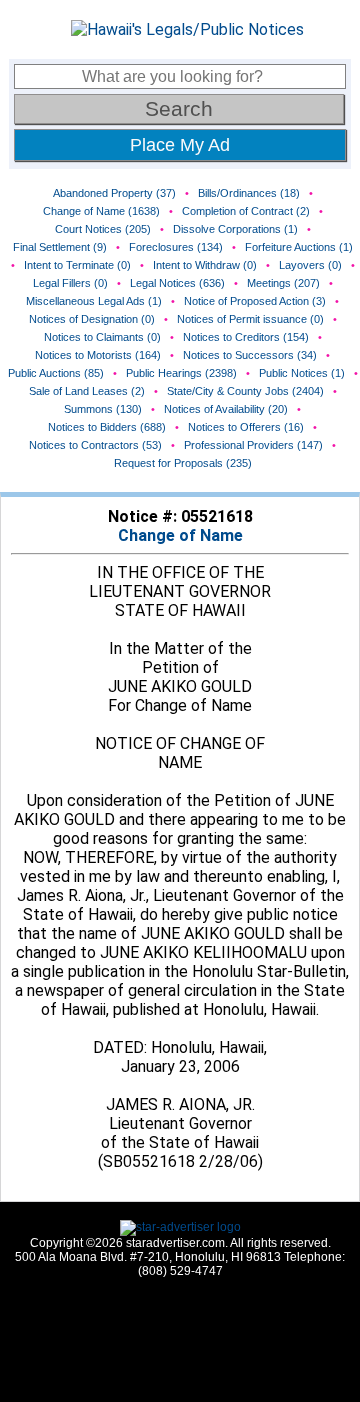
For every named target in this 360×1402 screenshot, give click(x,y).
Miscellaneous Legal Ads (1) (94, 301)
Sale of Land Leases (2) (87, 391)
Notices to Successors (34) (250, 355)
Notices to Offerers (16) (246, 427)
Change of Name (180, 535)
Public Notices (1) (302, 373)
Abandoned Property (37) (114, 193)
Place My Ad (180, 145)
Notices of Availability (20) (226, 409)
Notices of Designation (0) (92, 319)
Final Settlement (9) (60, 247)
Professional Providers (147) (253, 445)
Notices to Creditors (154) (246, 337)
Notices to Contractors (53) (95, 445)
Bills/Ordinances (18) (249, 193)
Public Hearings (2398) (181, 373)
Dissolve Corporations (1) (235, 229)
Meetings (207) (283, 283)
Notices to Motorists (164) (98, 355)
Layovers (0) (310, 265)
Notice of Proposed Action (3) (255, 301)
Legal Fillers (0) (70, 283)
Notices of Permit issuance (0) (250, 319)
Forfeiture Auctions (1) (299, 247)
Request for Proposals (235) (183, 463)
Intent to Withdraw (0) (205, 265)
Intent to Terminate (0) (77, 265)
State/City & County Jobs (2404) (245, 391)
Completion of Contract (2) (246, 211)
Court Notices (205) (103, 229)
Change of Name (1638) (101, 211)
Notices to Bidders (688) (107, 427)
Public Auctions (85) (56, 373)
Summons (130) (103, 409)
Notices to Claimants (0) (102, 337)
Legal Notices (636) (177, 283)
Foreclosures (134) (176, 247)
